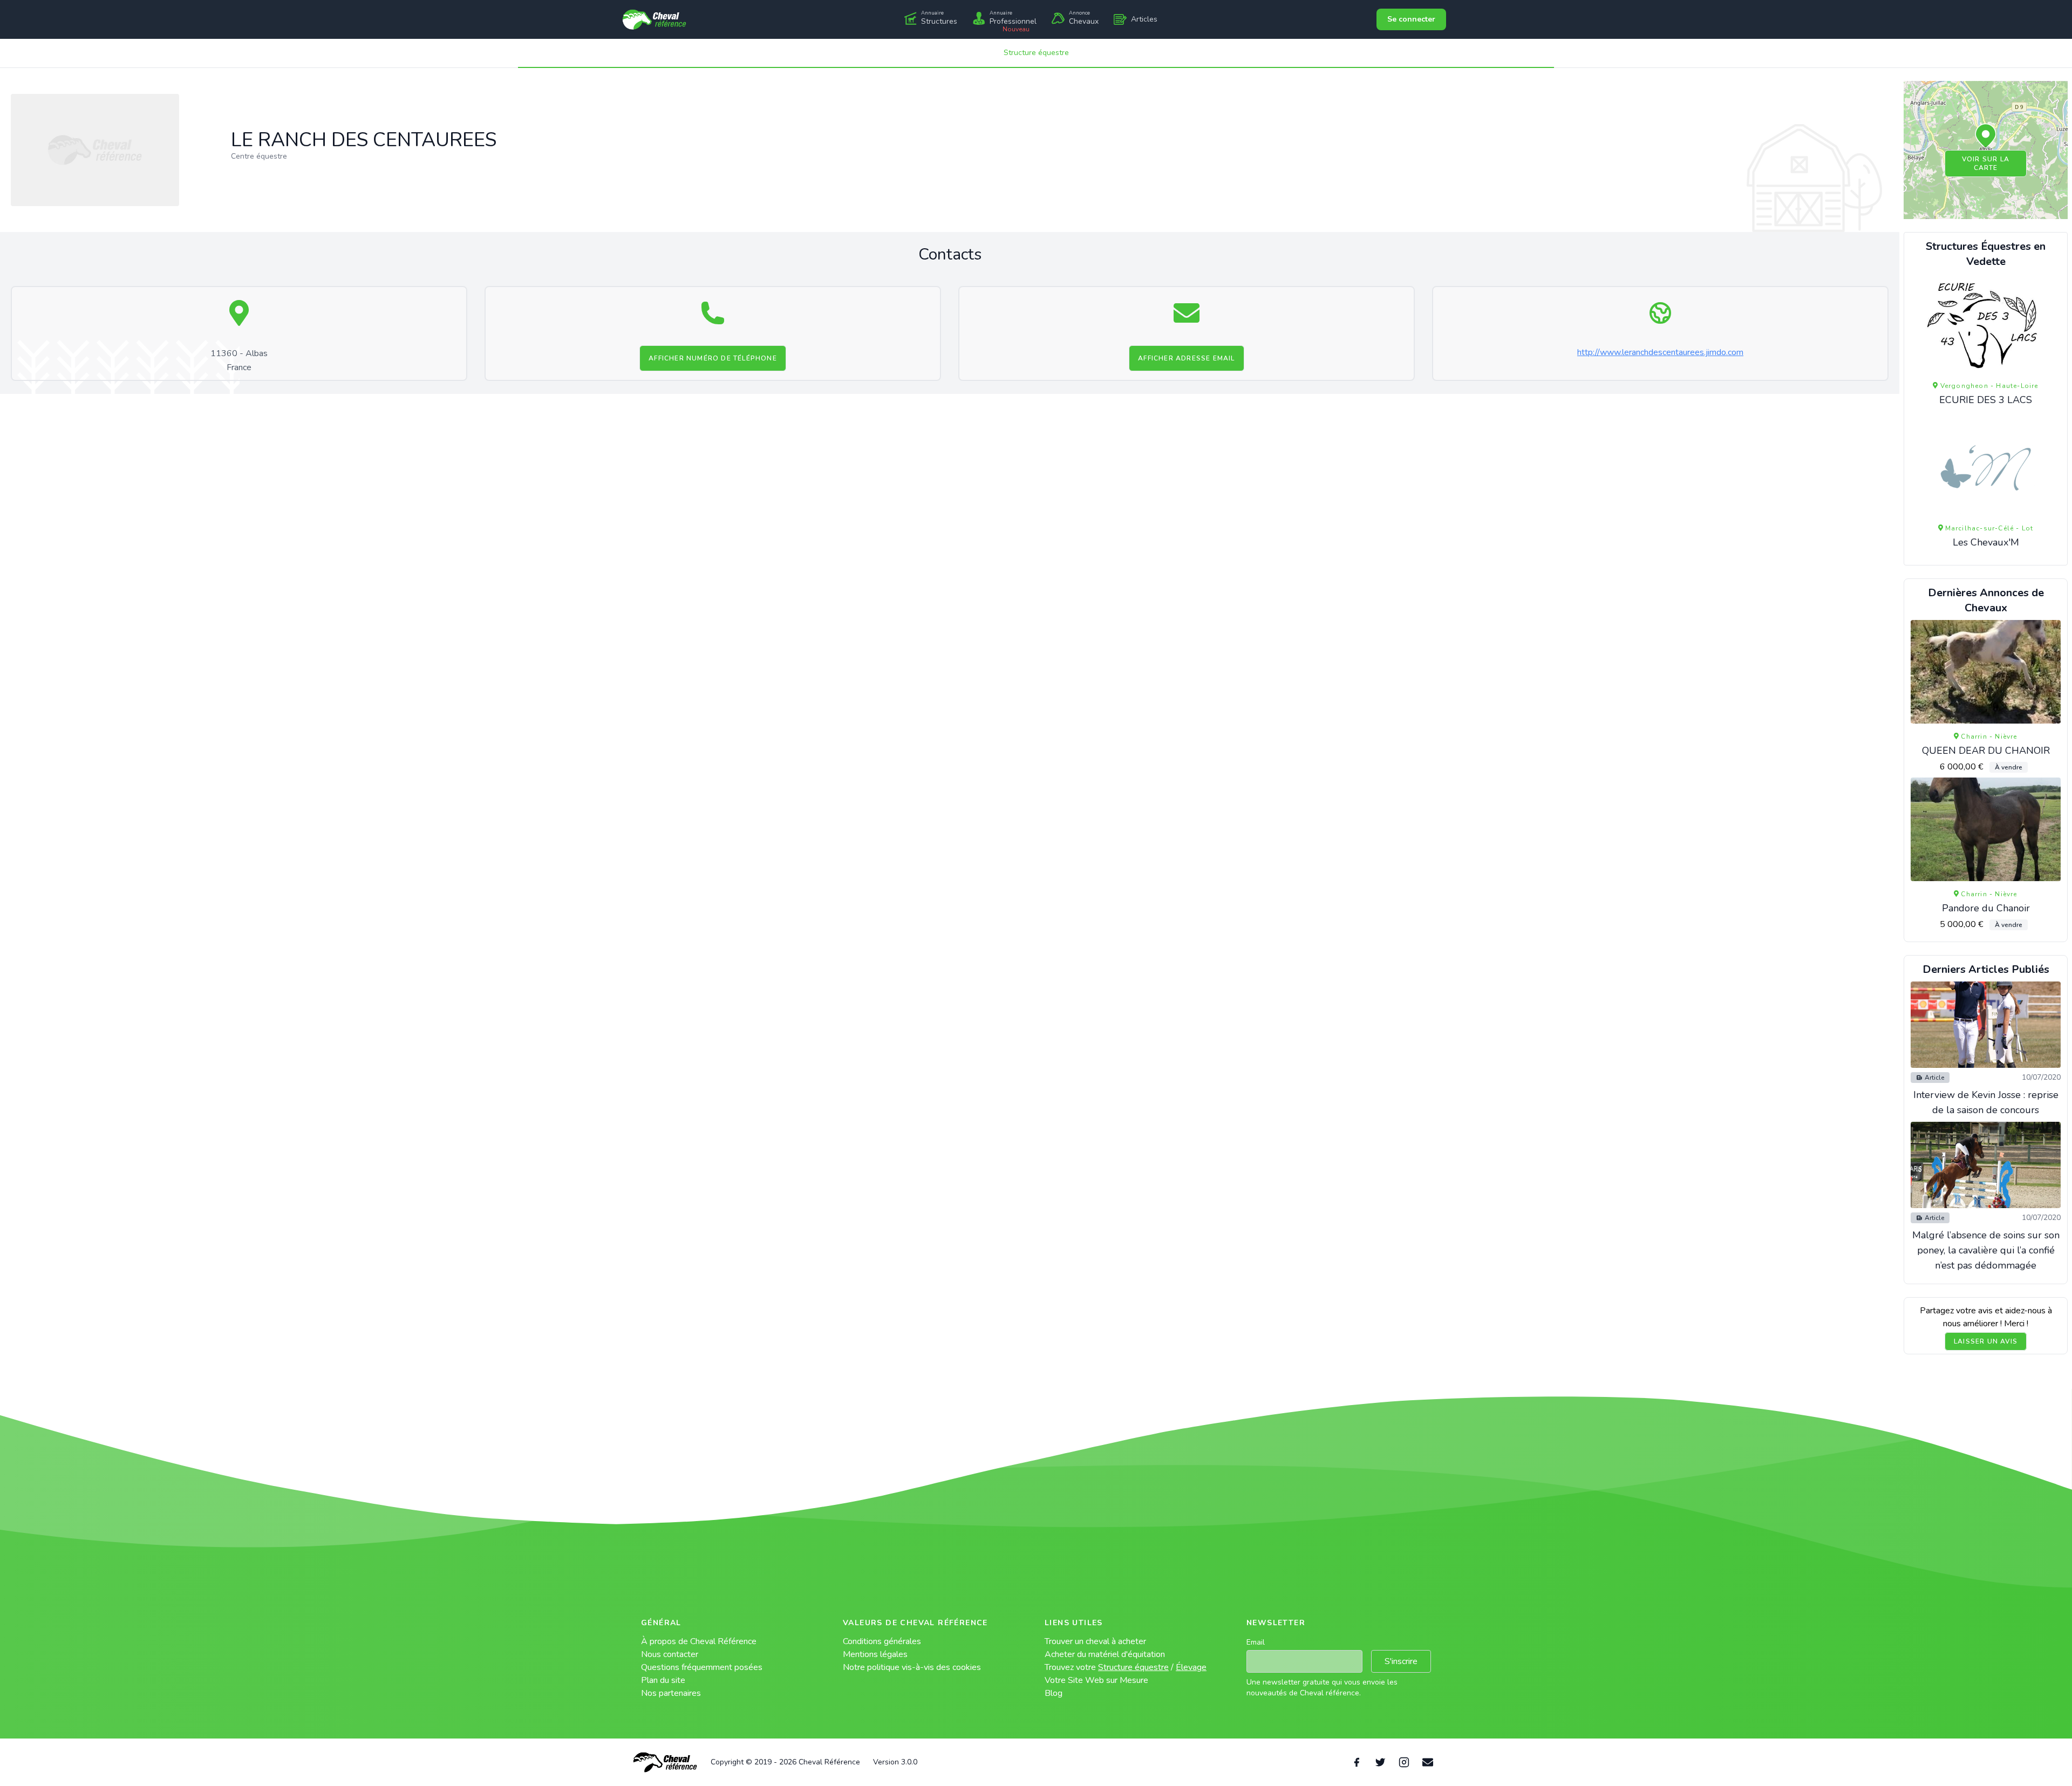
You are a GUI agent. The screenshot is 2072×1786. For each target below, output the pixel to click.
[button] (1986, 137)
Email (1256, 1642)
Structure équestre (1036, 53)
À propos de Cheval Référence (699, 1641)
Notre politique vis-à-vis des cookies (912, 1667)
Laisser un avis (1986, 1341)
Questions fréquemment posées (702, 1667)
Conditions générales (882, 1641)
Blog (1054, 1693)
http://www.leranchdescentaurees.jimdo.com (1660, 352)
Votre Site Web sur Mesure (1096, 1680)
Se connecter (1411, 19)
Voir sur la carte (1986, 163)
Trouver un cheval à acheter (1095, 1641)
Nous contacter (670, 1654)
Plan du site (663, 1680)
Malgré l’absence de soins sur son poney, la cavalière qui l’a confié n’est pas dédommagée (1986, 1250)
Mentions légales (875, 1654)
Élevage (1191, 1667)
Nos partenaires (671, 1693)
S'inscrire (1401, 1661)
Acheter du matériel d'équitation (1105, 1654)
